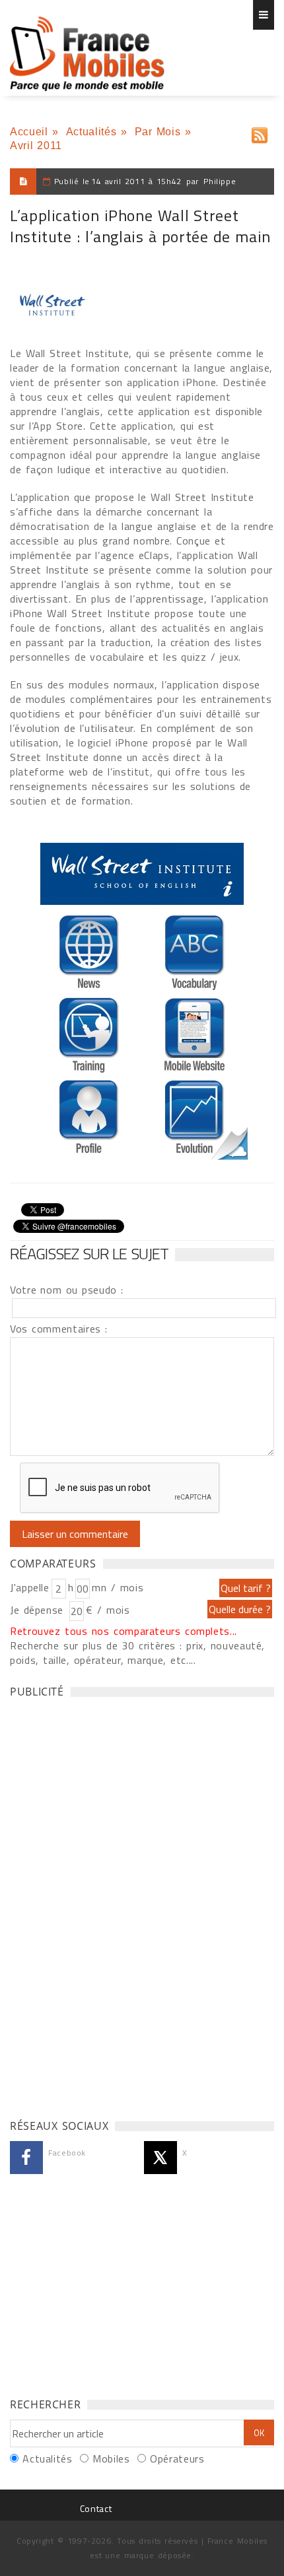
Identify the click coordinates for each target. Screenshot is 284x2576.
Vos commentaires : (59, 1329)
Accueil (29, 132)
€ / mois (108, 1610)
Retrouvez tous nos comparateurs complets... (124, 1631)
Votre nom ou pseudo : (67, 1290)
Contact (96, 2508)
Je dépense (39, 1610)
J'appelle (30, 1587)
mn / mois (118, 1587)
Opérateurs (177, 2459)
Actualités (91, 132)
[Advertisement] (109, 1905)
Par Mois (158, 132)
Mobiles (111, 2459)
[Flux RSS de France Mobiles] (260, 132)
